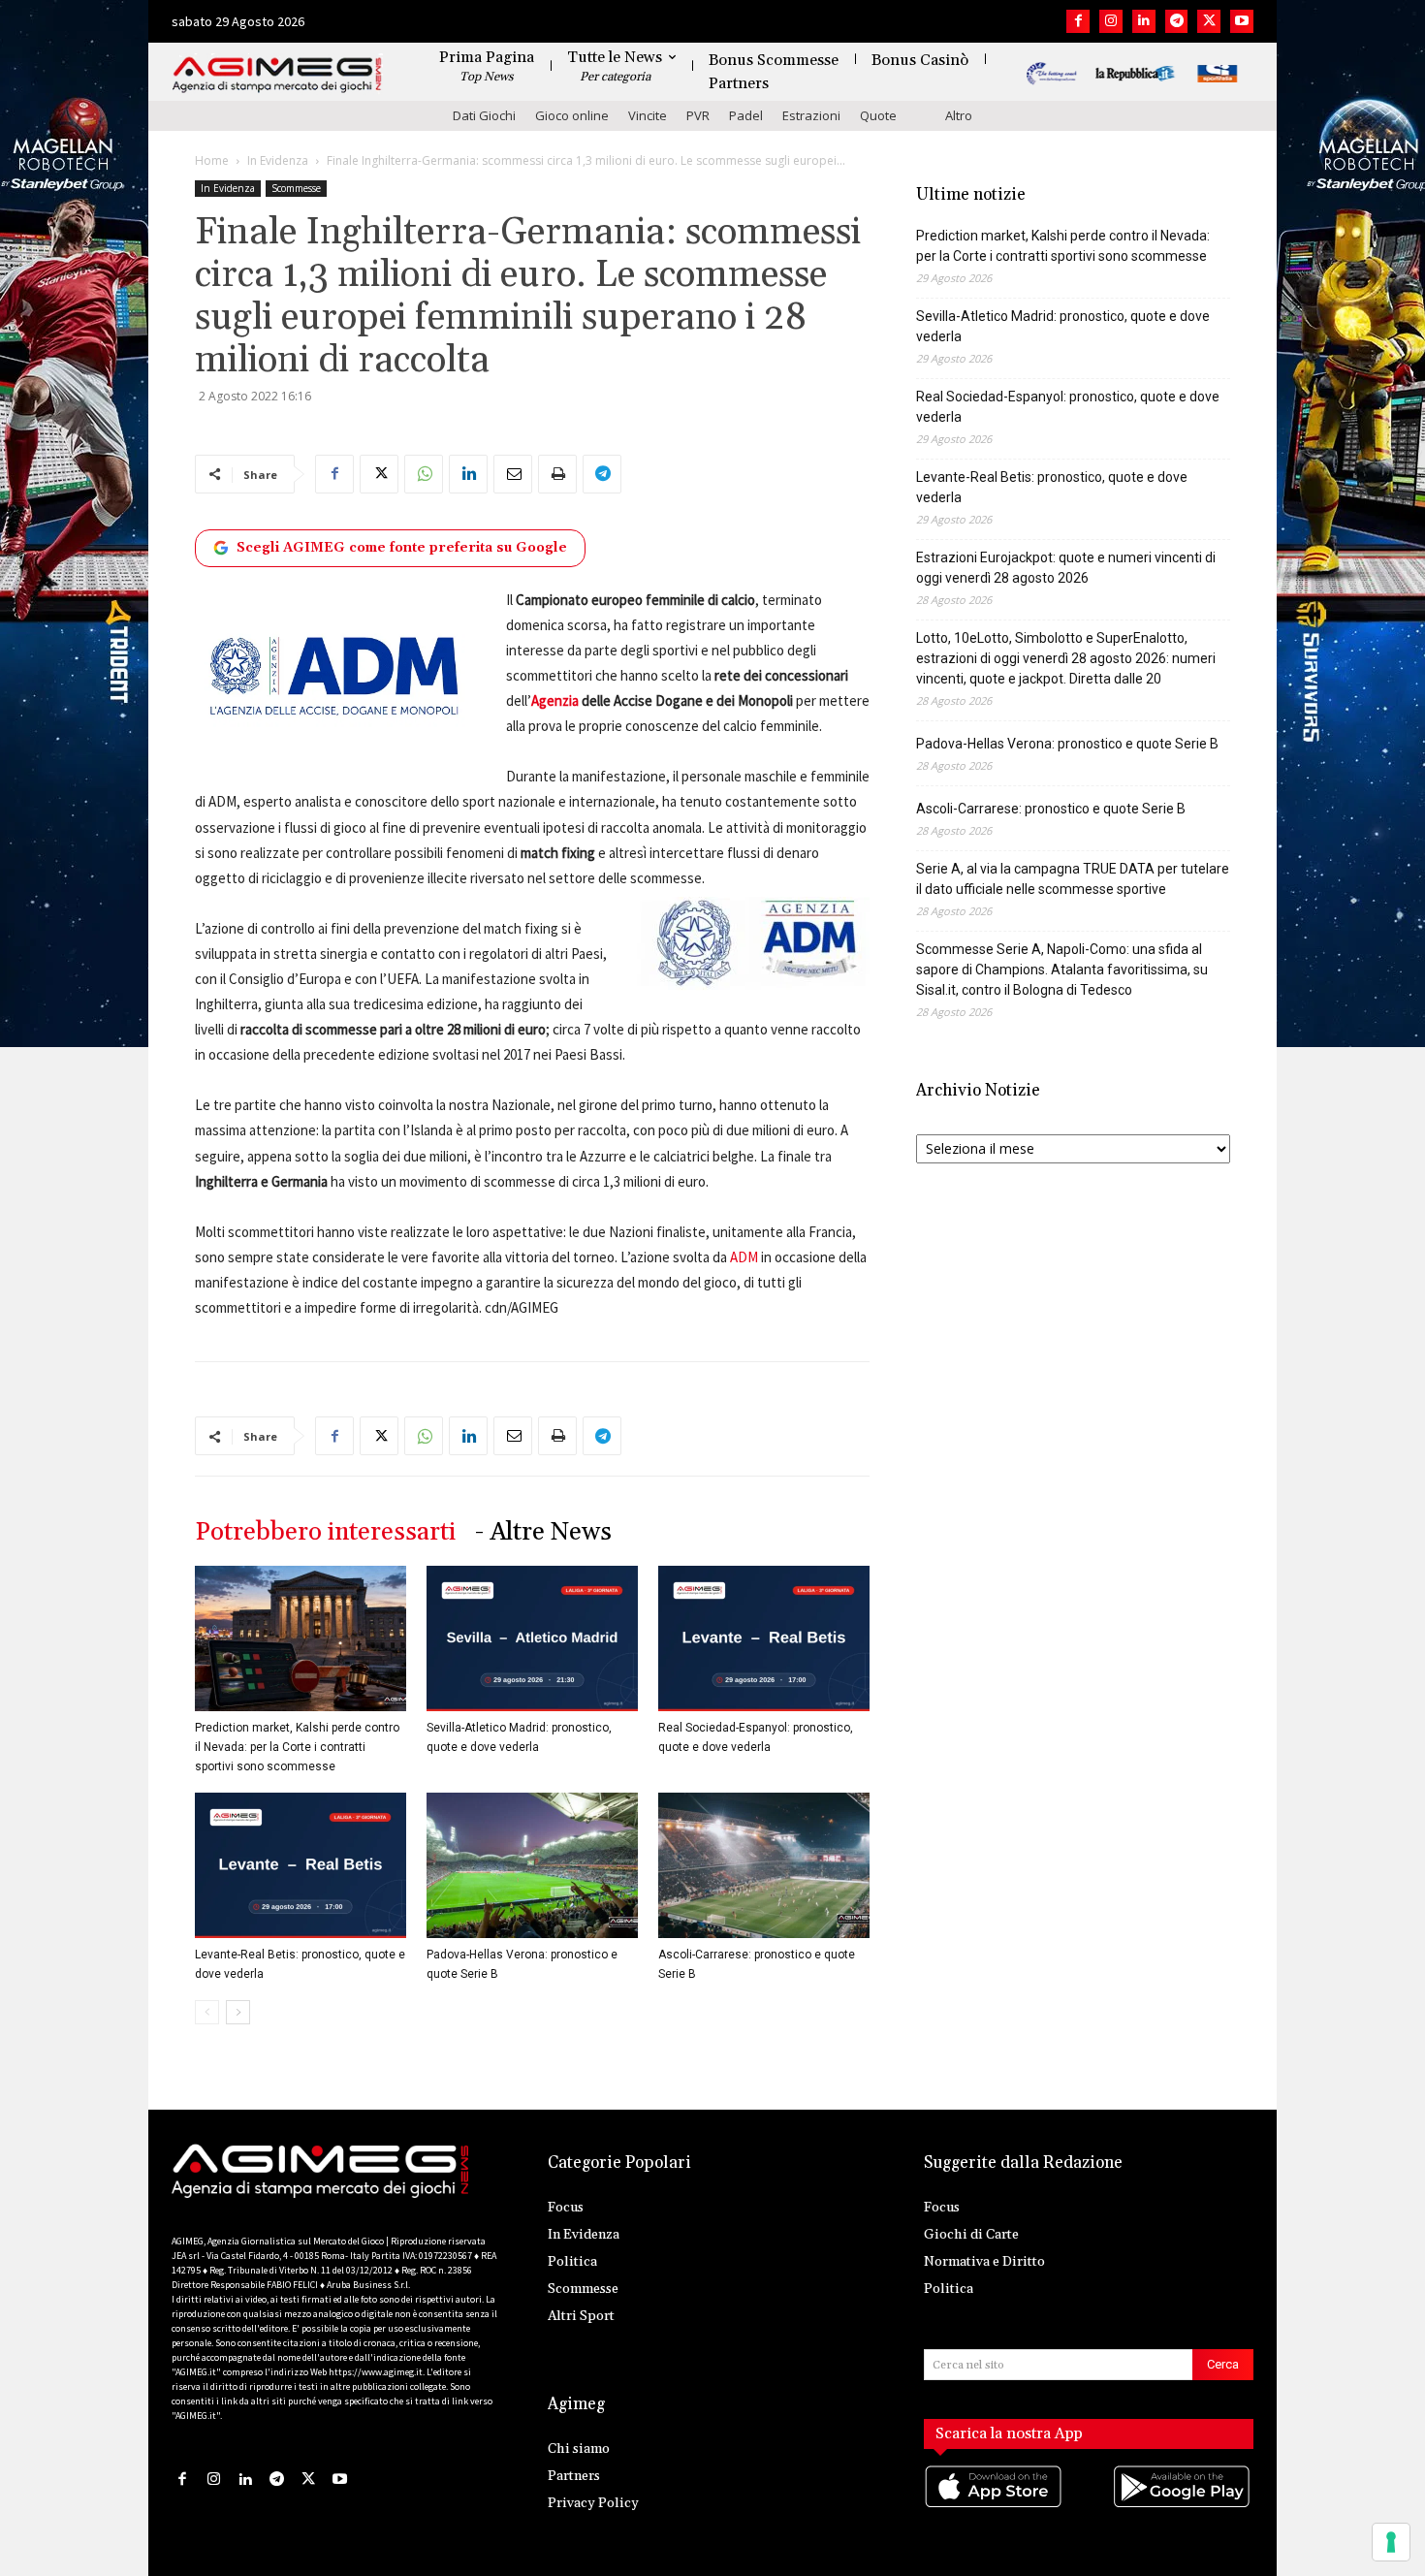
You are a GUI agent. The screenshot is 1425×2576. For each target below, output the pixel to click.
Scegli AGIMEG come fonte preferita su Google (402, 548)
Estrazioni (811, 115)
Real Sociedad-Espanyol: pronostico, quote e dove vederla (1068, 407)
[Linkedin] (1144, 21)
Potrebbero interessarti (325, 1532)
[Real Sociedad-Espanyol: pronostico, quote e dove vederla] (764, 1638)
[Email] (513, 474)
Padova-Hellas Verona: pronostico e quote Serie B (1067, 744)
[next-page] (238, 2012)
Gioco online (572, 115)
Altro (959, 115)
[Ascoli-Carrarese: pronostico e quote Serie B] (764, 1865)
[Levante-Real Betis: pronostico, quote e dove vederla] (301, 1865)
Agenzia (555, 700)
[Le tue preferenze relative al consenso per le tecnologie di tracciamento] (1391, 2542)
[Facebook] (1078, 21)
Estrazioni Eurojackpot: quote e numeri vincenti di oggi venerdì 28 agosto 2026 (1066, 568)
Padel (746, 115)
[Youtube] (1242, 21)
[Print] (557, 474)
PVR (698, 115)
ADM (744, 1257)
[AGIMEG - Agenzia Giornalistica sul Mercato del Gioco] (277, 75)
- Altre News (543, 1532)
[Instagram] (1111, 21)
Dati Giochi (484, 115)
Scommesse (296, 188)
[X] (1209, 21)
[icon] (995, 2506)
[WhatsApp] (424, 474)
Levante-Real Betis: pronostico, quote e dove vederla (1052, 487)
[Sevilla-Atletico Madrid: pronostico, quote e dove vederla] (532, 1638)
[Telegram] (1177, 21)
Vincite (648, 115)
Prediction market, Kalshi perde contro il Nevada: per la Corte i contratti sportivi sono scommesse (297, 1747)
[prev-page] (207, 2012)
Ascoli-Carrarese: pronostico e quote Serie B (1051, 809)
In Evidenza (278, 160)
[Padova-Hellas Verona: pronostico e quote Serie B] (532, 1865)
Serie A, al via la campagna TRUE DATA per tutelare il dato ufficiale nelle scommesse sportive (1073, 879)
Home (212, 160)
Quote (878, 115)
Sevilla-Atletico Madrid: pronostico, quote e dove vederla (1063, 326)
